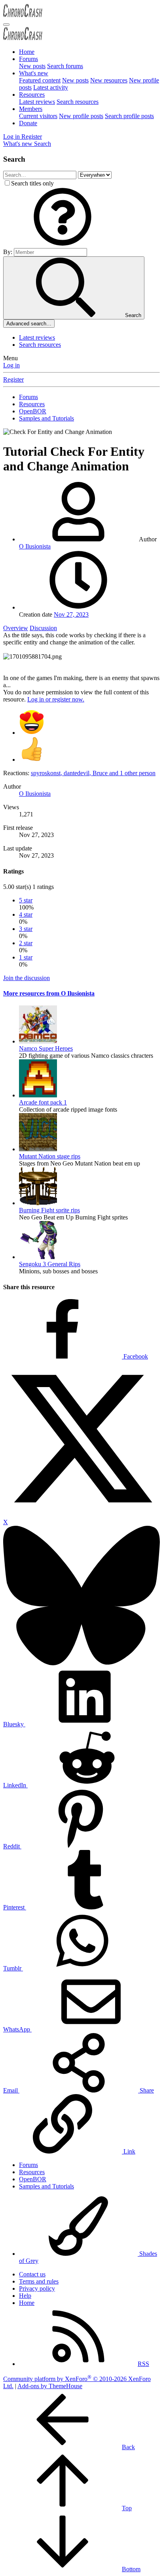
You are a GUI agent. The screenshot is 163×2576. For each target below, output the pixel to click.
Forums (28, 59)
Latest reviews (37, 102)
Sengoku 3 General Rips (50, 1264)
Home (27, 52)
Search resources (78, 102)
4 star (26, 914)
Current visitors (38, 116)
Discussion (43, 628)
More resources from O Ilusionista (49, 993)
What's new (34, 73)
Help (25, 2296)
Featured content (40, 80)
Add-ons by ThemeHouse (50, 2386)
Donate (28, 123)
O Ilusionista (35, 546)
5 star (26, 900)
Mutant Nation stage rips (50, 1156)
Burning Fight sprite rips (49, 1210)
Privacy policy (37, 2288)
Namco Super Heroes (46, 1048)
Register (13, 379)
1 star (26, 957)
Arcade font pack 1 (43, 1102)
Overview (16, 628)
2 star (26, 943)
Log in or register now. (56, 699)
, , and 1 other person (93, 773)
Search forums (65, 66)
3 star (26, 929)
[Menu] (6, 25)
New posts (32, 66)
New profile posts (81, 116)
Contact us (32, 2274)
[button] (63, 244)
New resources (109, 80)
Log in (11, 365)
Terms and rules (39, 2281)
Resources (32, 95)
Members (31, 109)
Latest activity (51, 87)
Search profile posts (129, 116)
